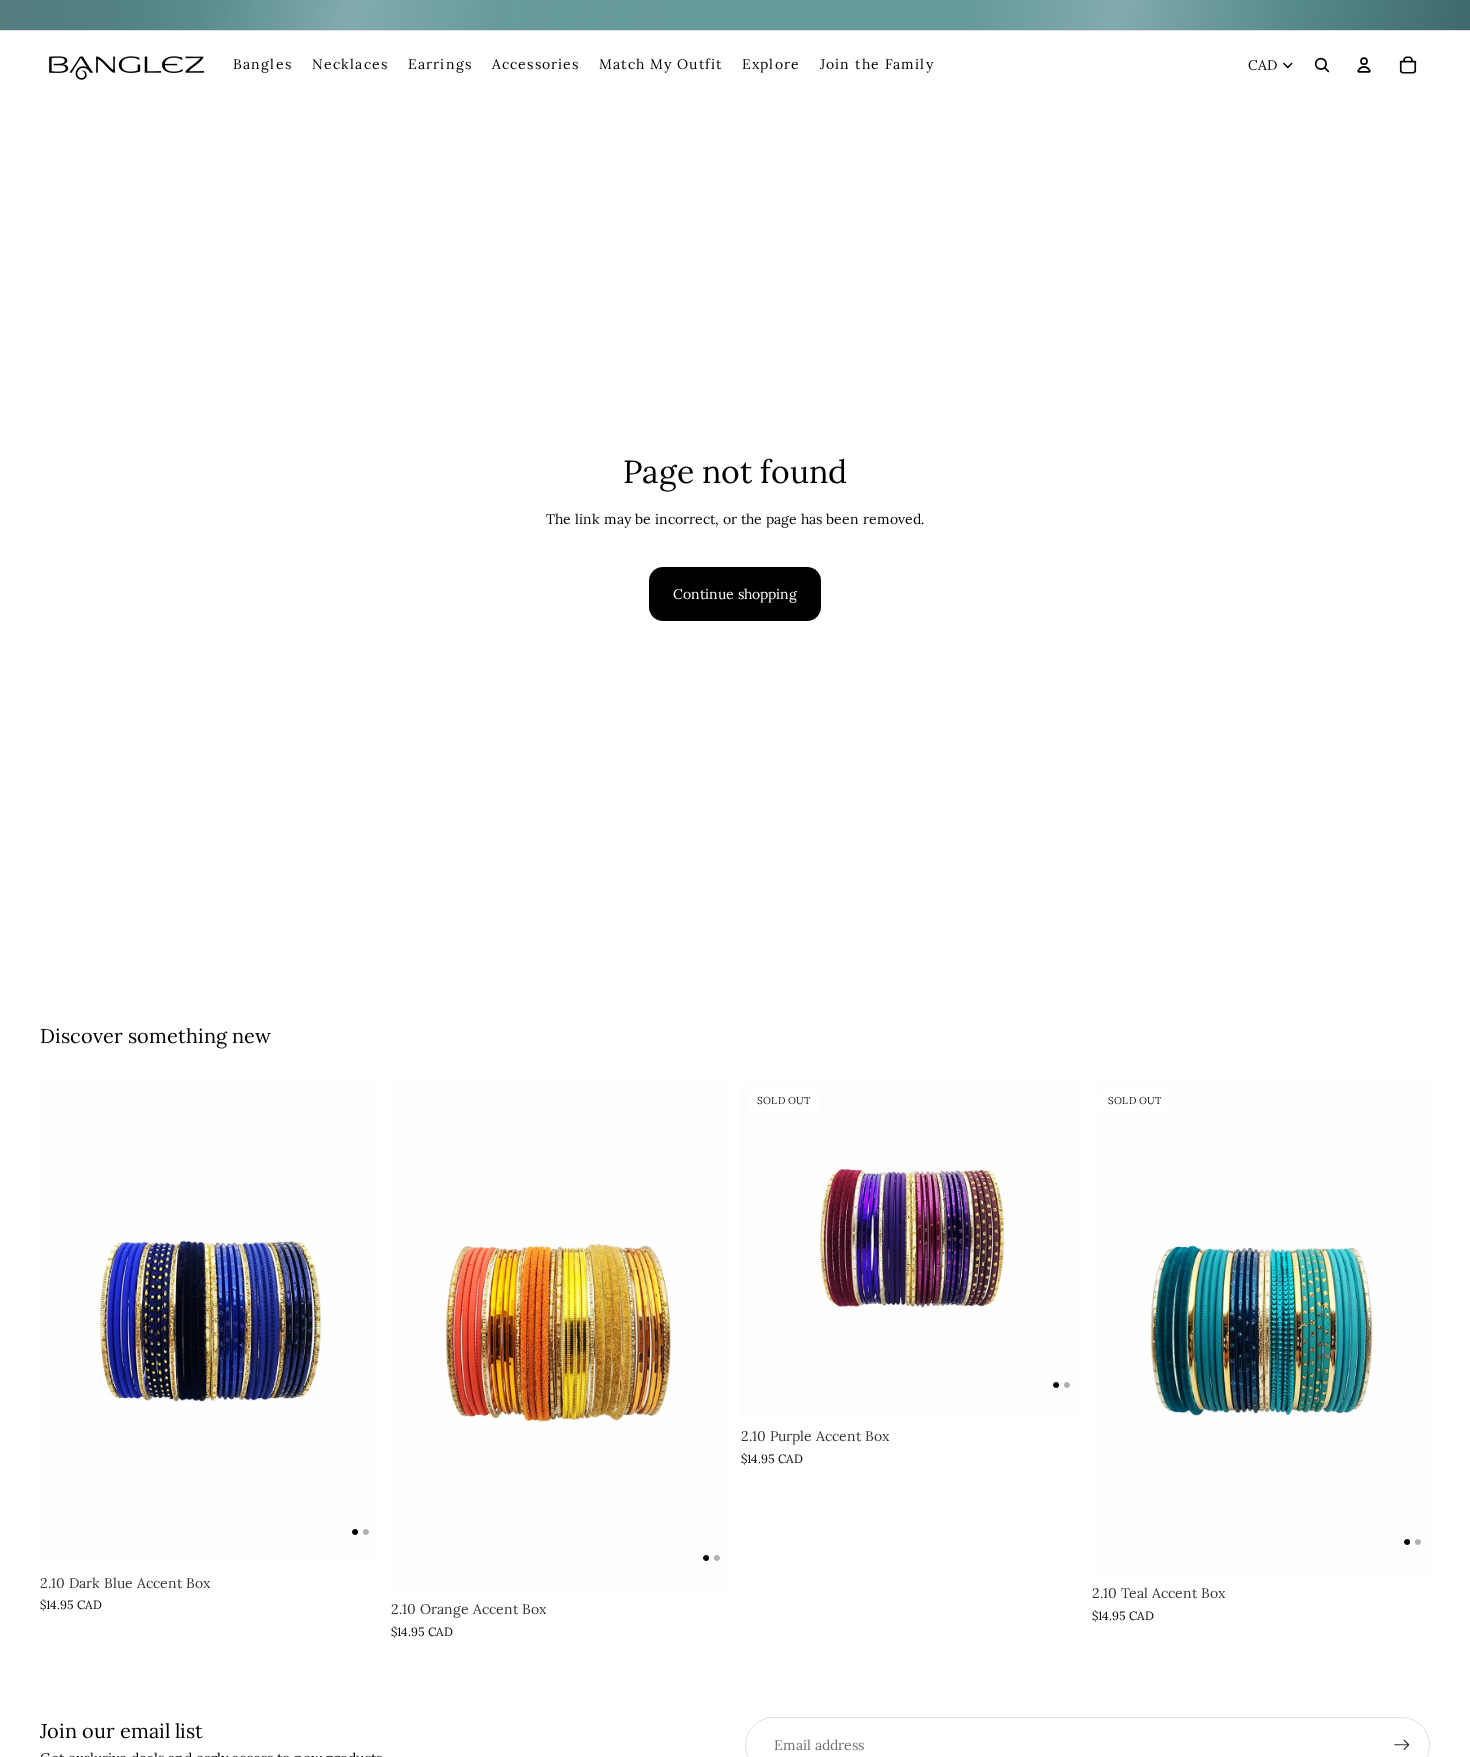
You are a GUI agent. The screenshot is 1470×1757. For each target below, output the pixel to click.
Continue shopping (735, 594)
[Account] (1364, 65)
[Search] (1322, 65)
